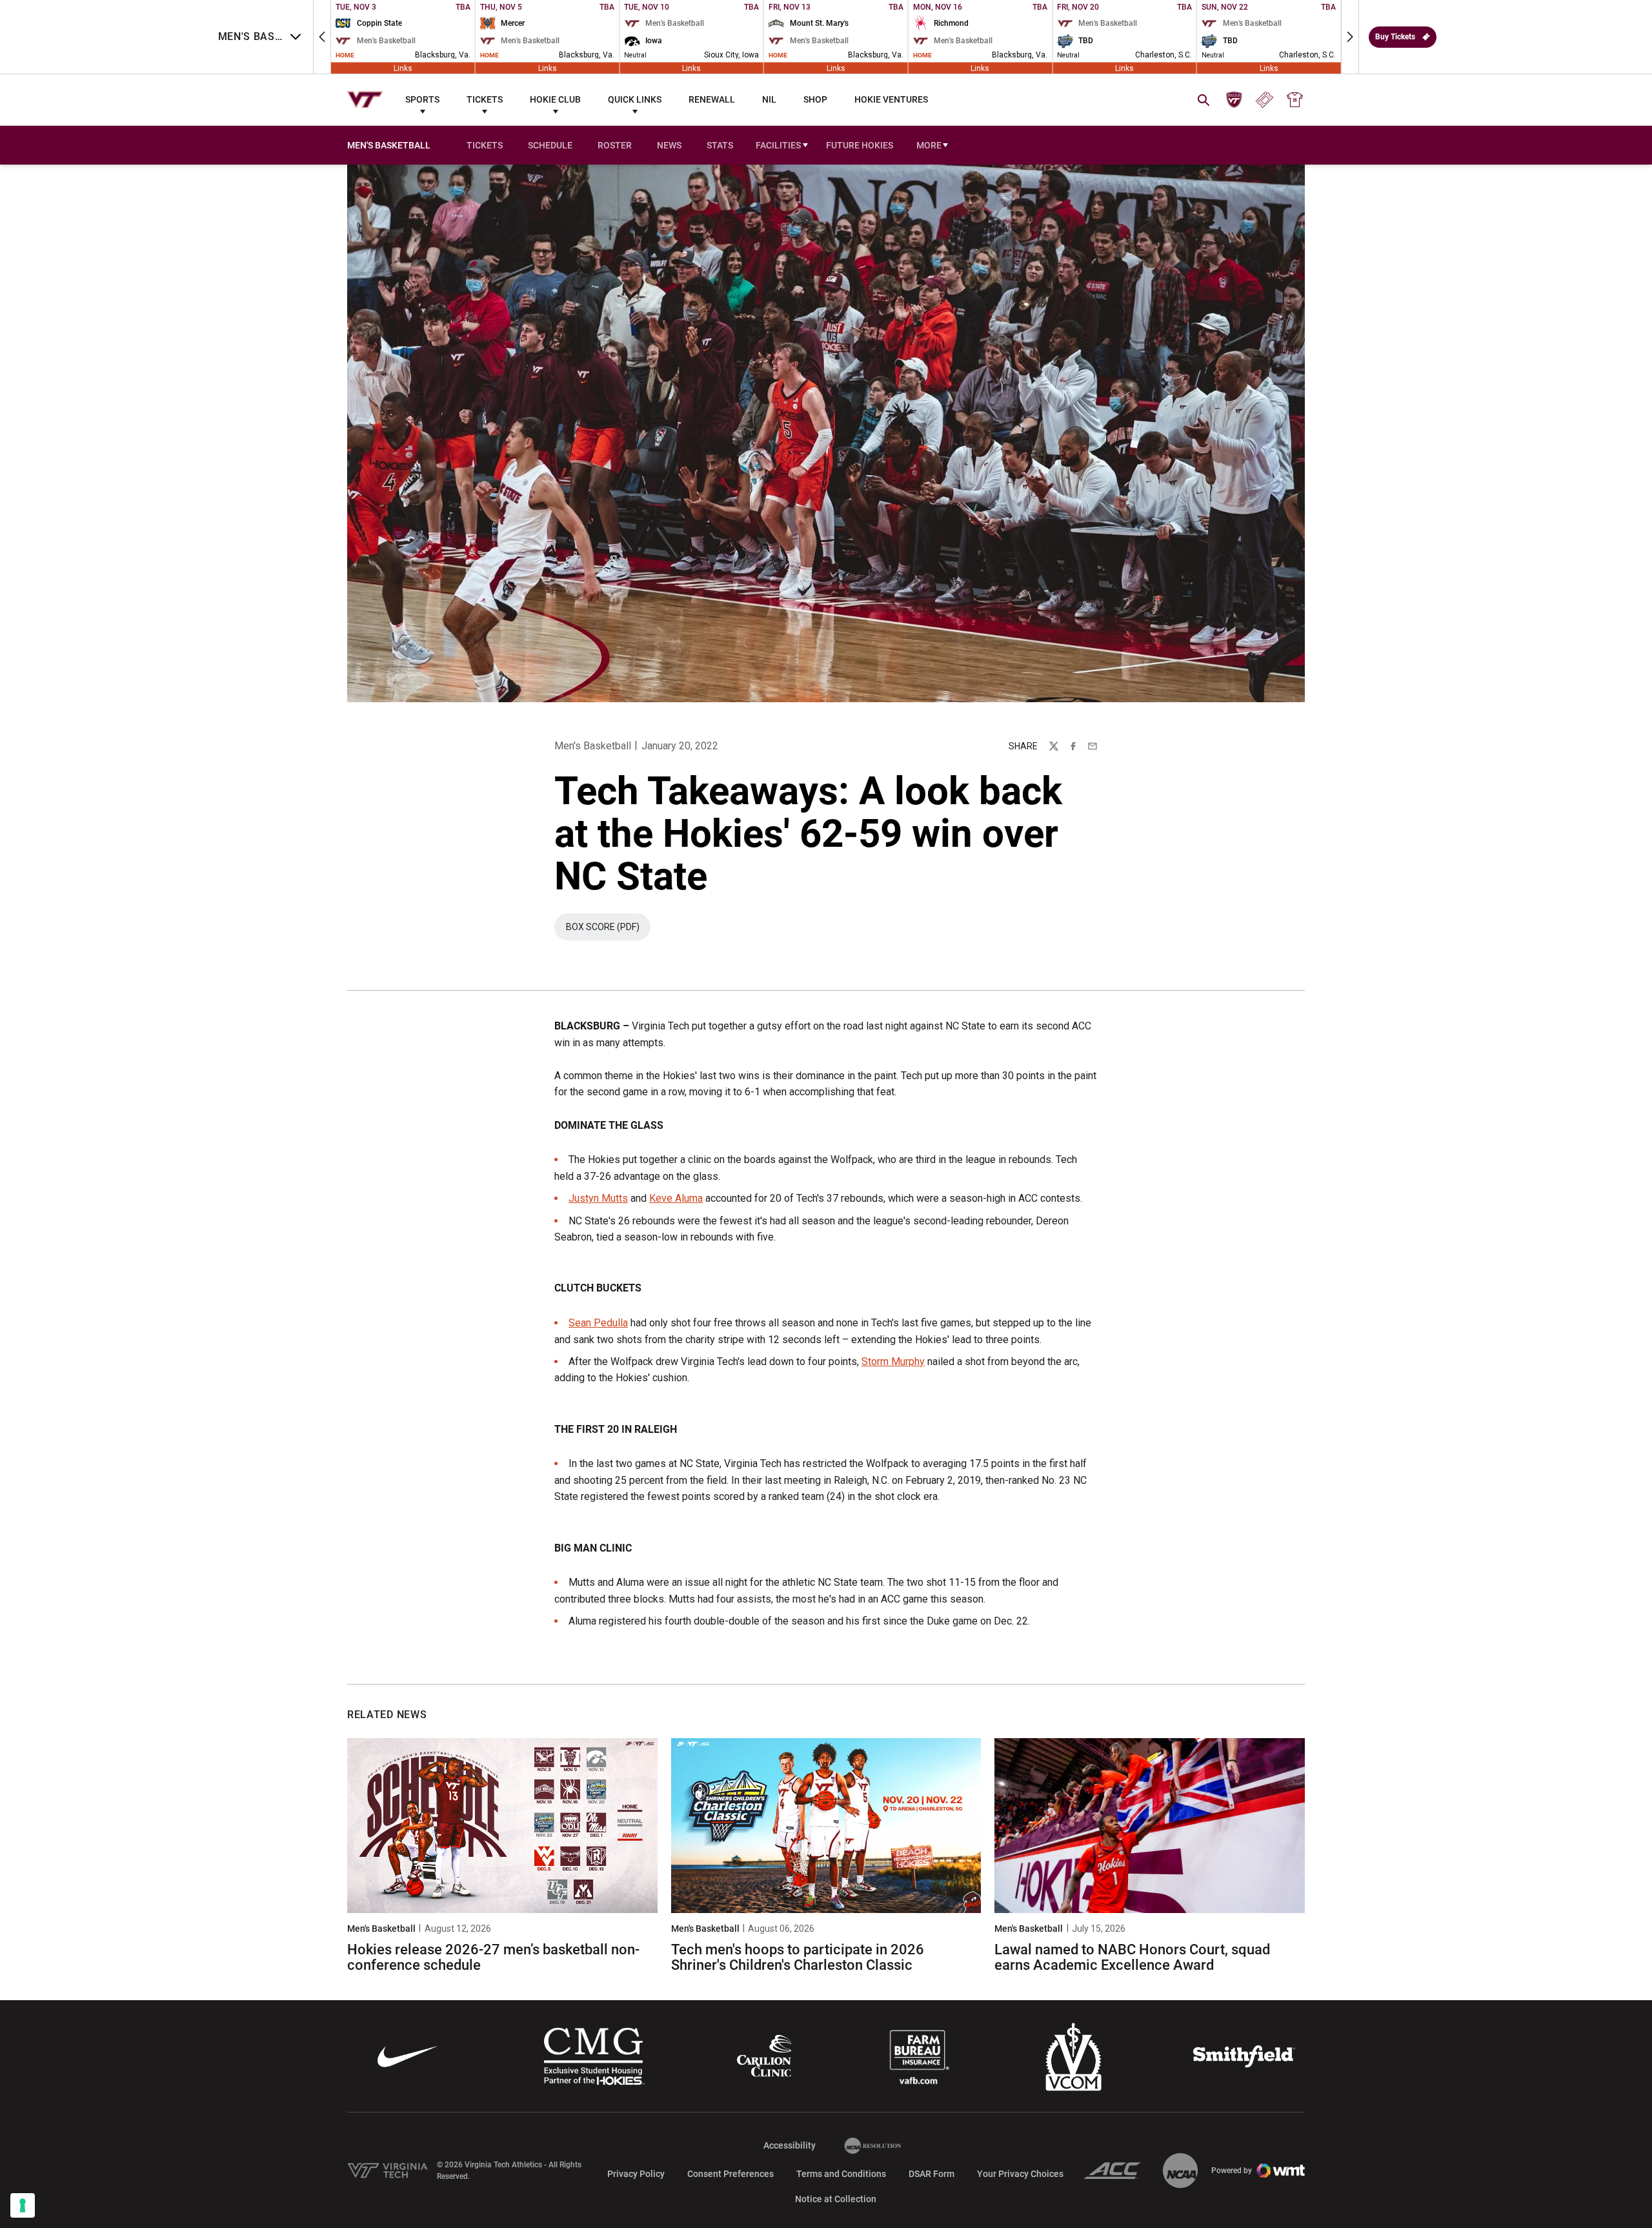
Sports (422, 99)
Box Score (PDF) (608, 930)
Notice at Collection (836, 2199)
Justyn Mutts (598, 1198)
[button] (322, 37)
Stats (720, 145)
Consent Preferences (730, 2174)
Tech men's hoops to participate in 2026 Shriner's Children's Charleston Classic (798, 1957)
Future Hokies (860, 145)
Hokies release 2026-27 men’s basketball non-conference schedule (493, 1957)
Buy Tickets (1395, 37)
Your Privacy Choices (1020, 2174)
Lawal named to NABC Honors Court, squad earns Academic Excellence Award (1132, 1957)
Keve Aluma (676, 1198)
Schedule (550, 145)
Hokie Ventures (891, 99)
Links (403, 68)
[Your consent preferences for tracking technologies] (23, 2205)
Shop (815, 99)
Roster (615, 145)
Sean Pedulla (598, 1323)
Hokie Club (555, 99)
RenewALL (712, 99)
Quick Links (635, 99)
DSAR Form (932, 2174)
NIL (769, 99)
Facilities (778, 145)
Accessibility (790, 2145)
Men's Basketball (593, 746)
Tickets (485, 99)
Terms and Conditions (841, 2174)
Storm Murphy (893, 1362)
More (929, 145)
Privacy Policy (636, 2174)
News (669, 145)
